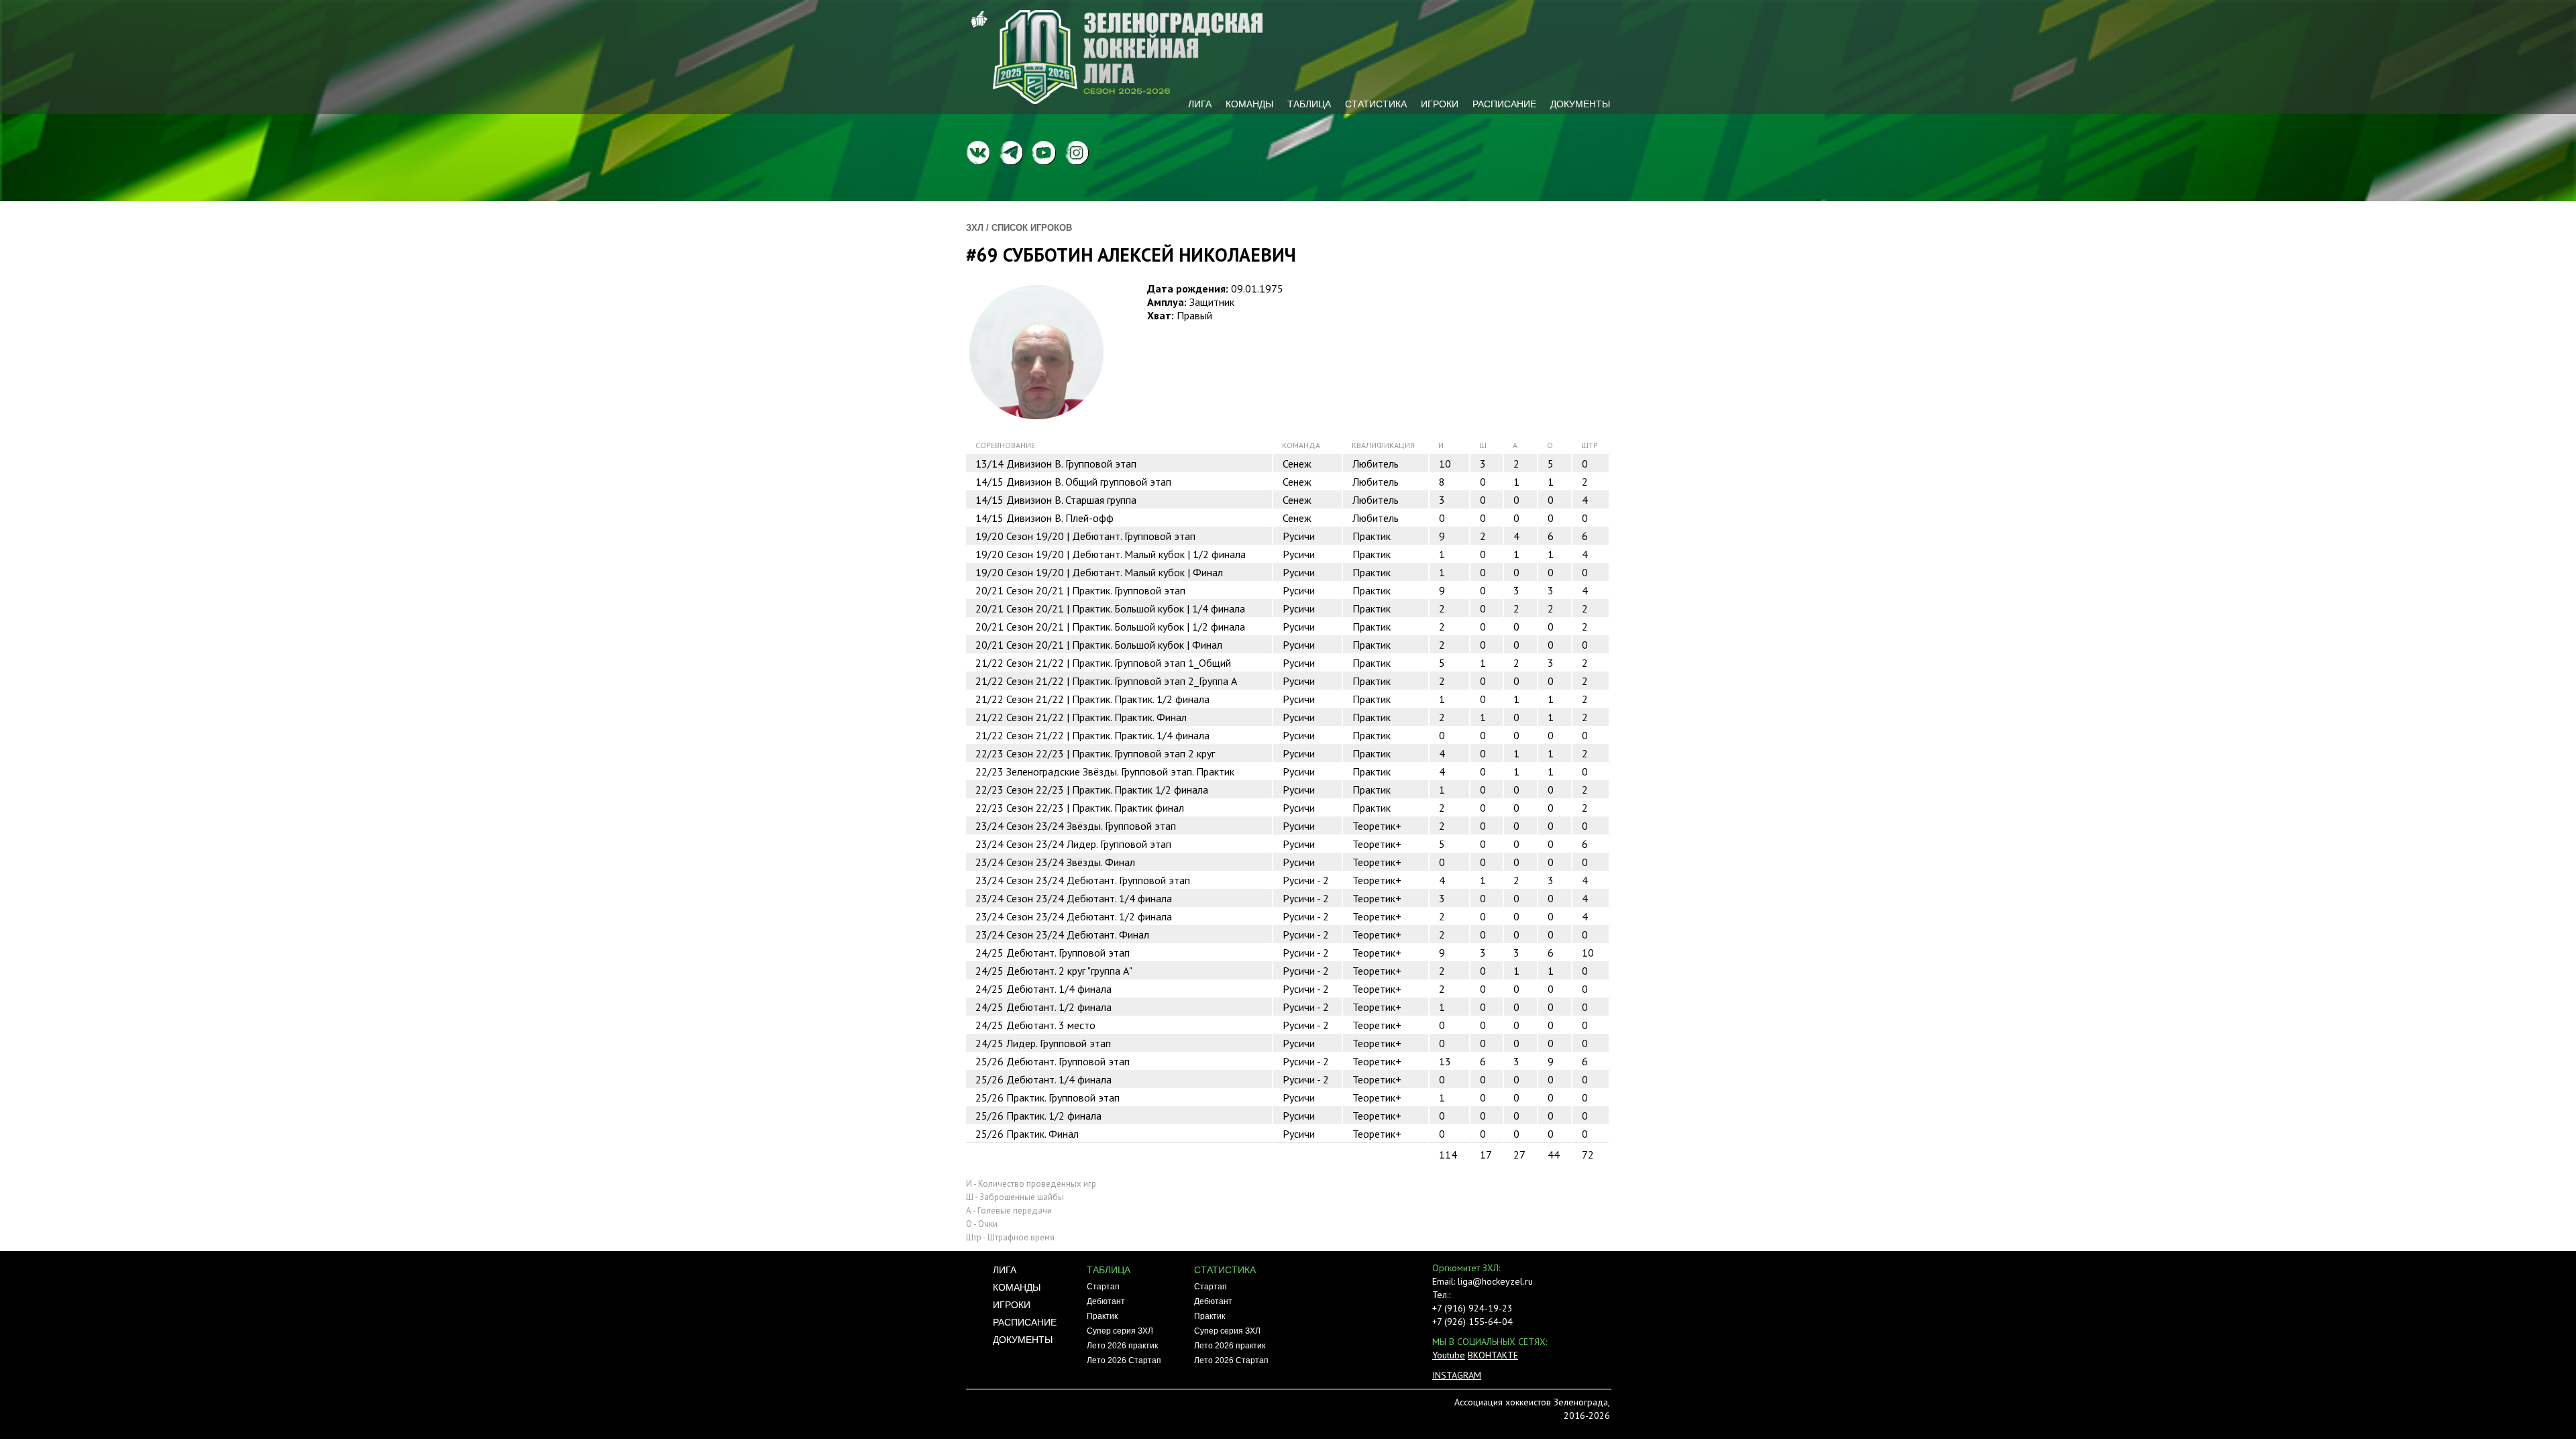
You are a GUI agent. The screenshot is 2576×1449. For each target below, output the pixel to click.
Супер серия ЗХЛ (1120, 1331)
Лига (1200, 104)
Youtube (1449, 1355)
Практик (1102, 1316)
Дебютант (1106, 1301)
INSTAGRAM (1457, 1375)
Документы (1580, 104)
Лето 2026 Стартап (1124, 1360)
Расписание (1504, 104)
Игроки (1440, 104)
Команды (1249, 104)
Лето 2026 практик (1122, 1346)
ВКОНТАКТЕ (1493, 1355)
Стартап (1103, 1287)
